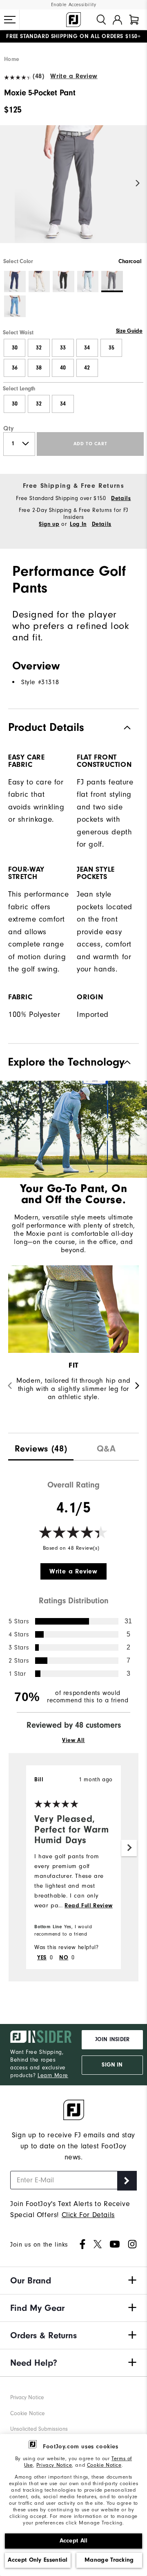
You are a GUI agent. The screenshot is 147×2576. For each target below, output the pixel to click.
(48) (38, 76)
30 (15, 348)
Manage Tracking (109, 2560)
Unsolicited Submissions (39, 2429)
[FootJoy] (73, 20)
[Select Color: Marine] (15, 306)
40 (63, 368)
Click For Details (88, 2215)
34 (87, 348)
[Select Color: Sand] (39, 282)
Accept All (74, 2541)
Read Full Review (89, 1906)
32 (39, 348)
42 (87, 368)
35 (111, 348)
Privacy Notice (54, 2465)
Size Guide (129, 331)
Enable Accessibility (74, 5)
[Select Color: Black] (63, 282)
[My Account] (117, 20)
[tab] (134, 20)
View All (73, 1740)
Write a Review (74, 76)
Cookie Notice (104, 2465)
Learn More (53, 2075)
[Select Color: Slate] (88, 282)
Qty (9, 428)
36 (15, 368)
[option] (73, 191)
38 (39, 368)
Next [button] (138, 184)
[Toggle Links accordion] (73, 2281)
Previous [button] (9, 184)
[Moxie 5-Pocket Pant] (73, 191)
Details (121, 498)
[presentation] (41, 1447)
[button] (10, 20)
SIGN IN (112, 2065)
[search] (101, 20)
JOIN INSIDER (112, 2040)
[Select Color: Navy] (15, 282)
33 (63, 348)
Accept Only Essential (38, 2560)
